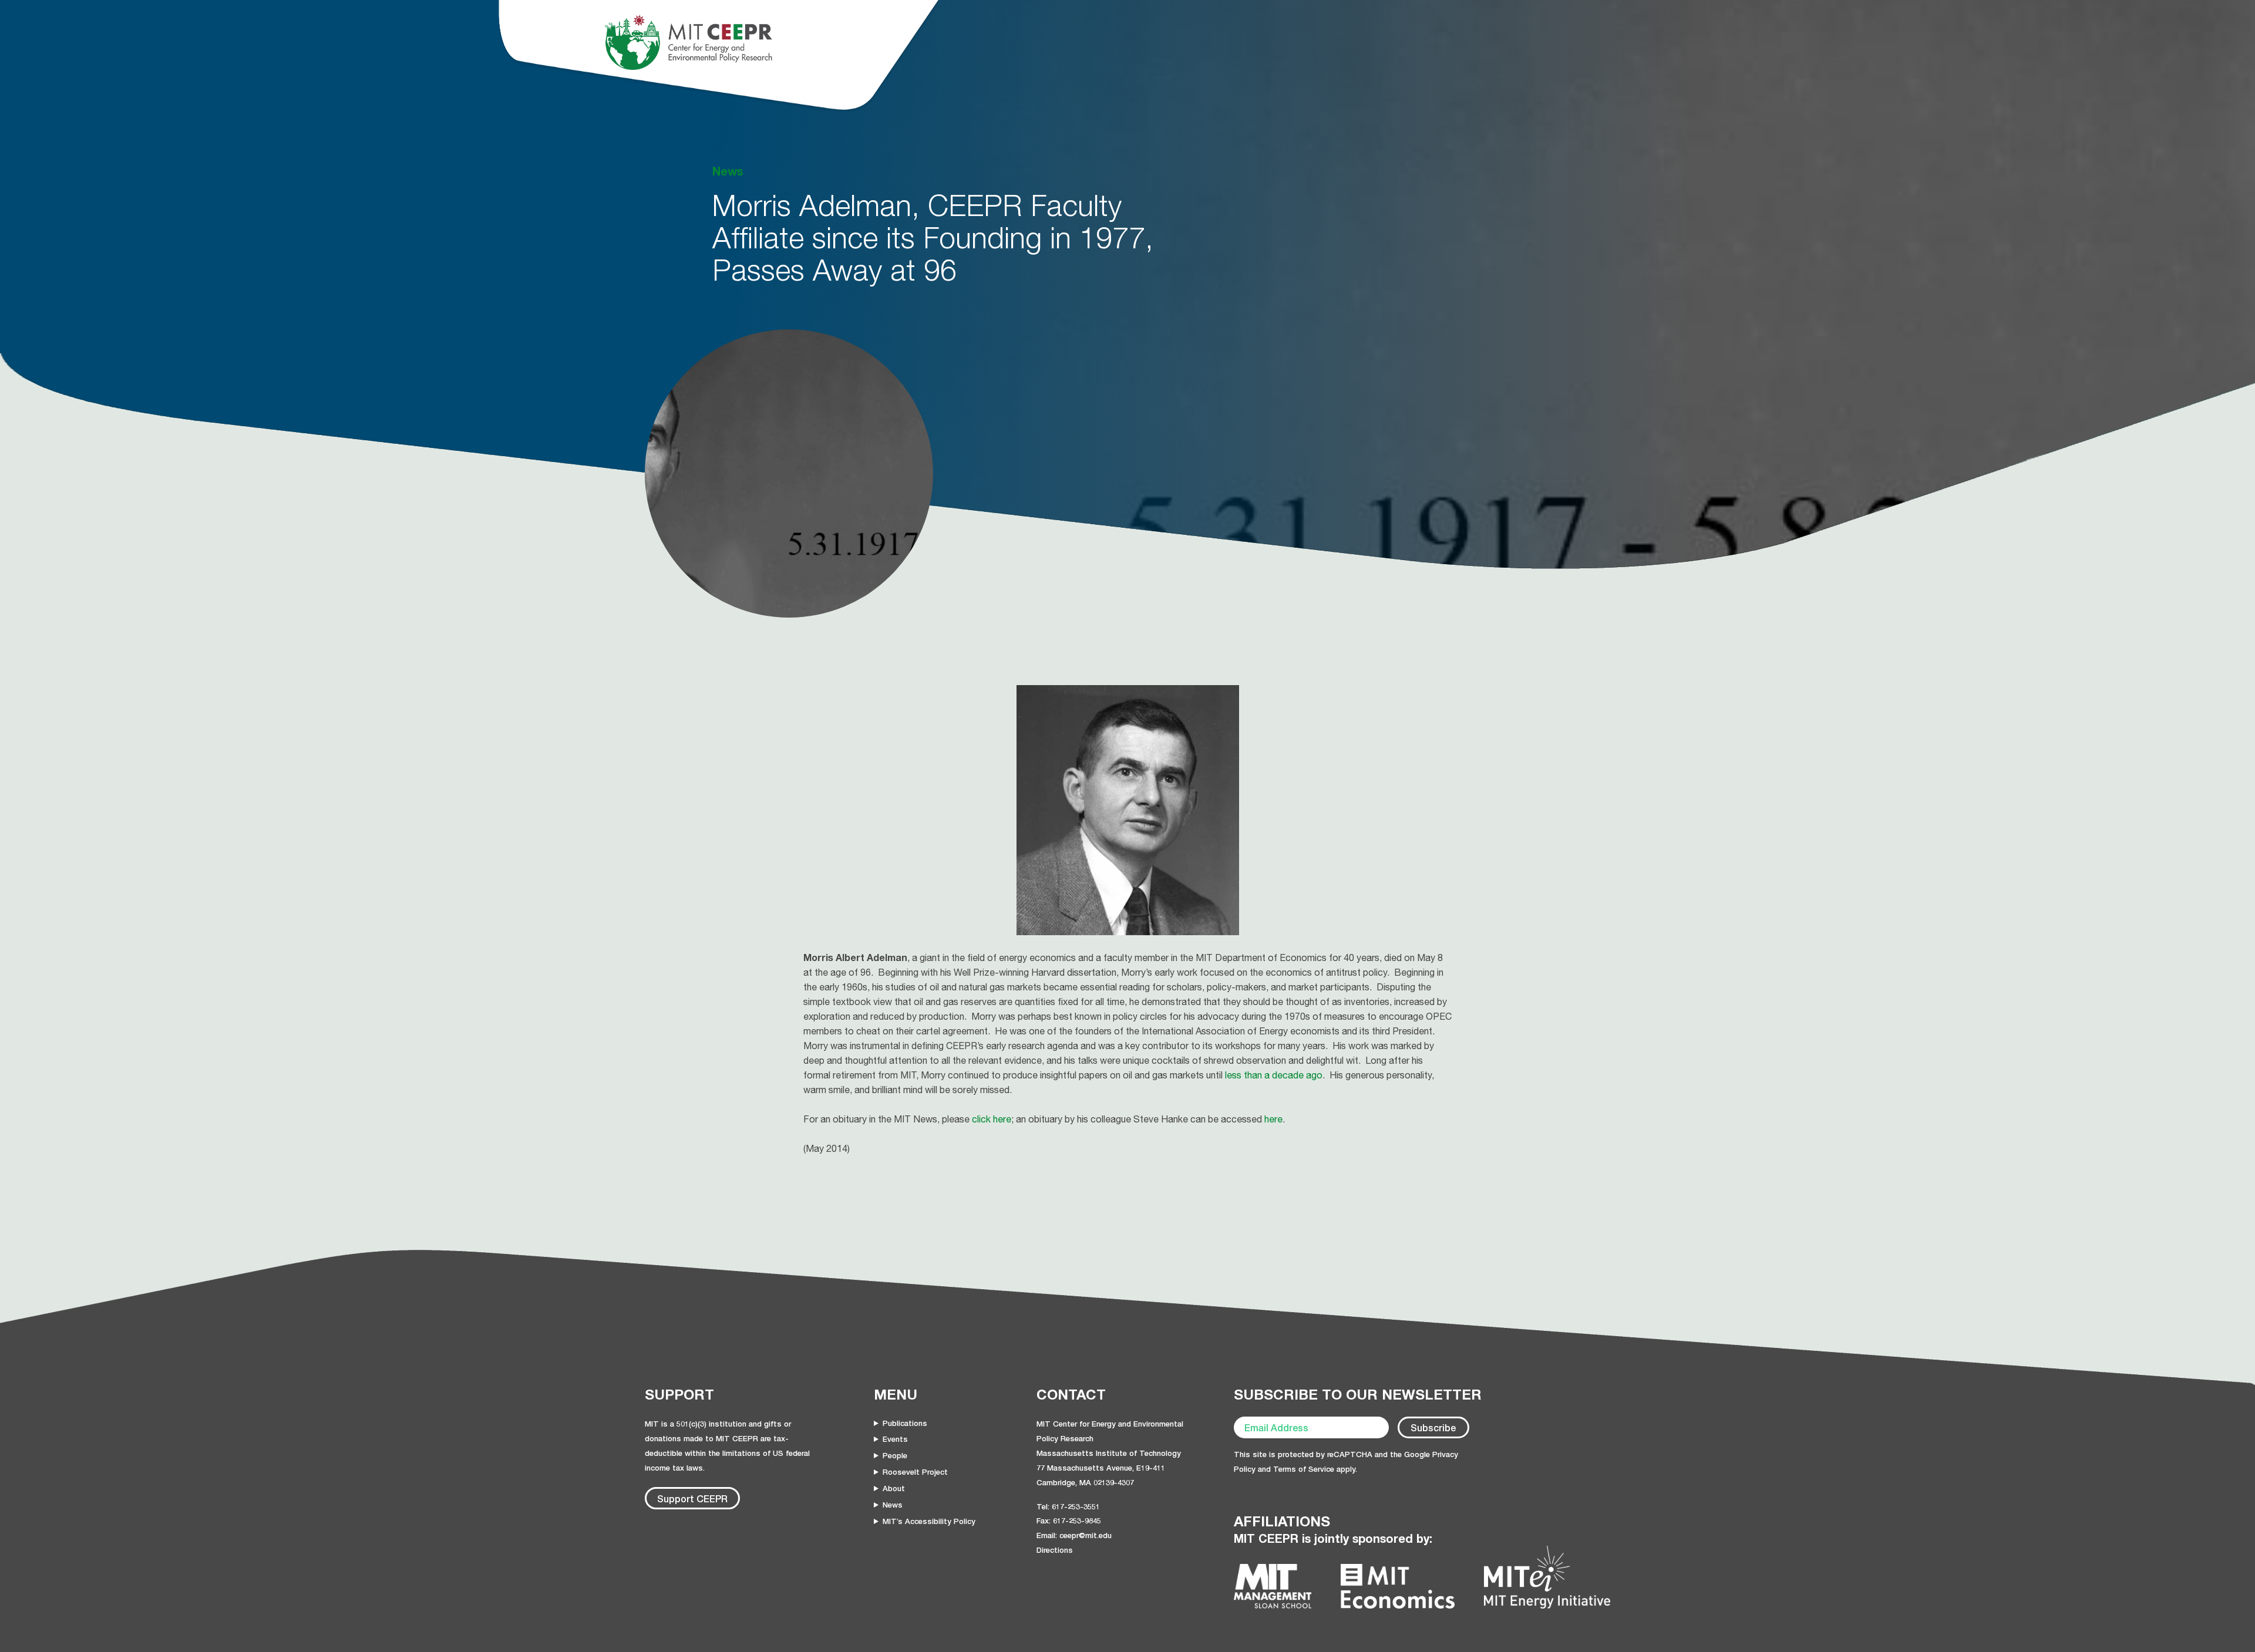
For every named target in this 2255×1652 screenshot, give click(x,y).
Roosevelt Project (915, 1472)
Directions (1055, 1550)
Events (895, 1439)
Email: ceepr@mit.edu (1074, 1535)
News (893, 1505)
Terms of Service (1304, 1469)
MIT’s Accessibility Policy (929, 1521)
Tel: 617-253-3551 (1068, 1506)
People (895, 1455)
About (894, 1488)
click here (992, 1119)
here (1273, 1119)
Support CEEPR (692, 1498)
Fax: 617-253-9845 (1069, 1520)
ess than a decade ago (1275, 1075)
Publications (905, 1423)
